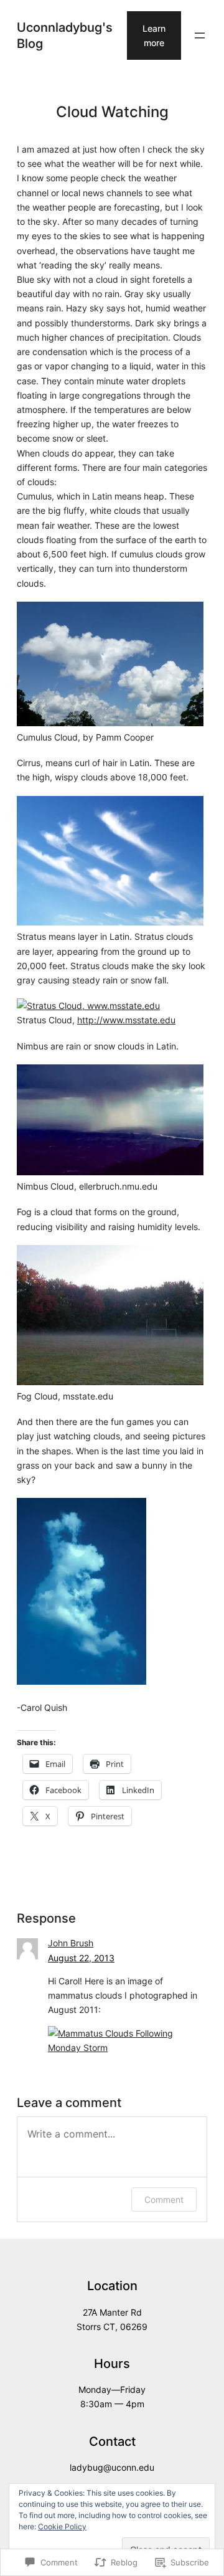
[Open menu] (200, 36)
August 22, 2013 (81, 1958)
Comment (164, 2200)
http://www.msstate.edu (126, 1020)
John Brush (71, 1943)
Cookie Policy (62, 2526)
